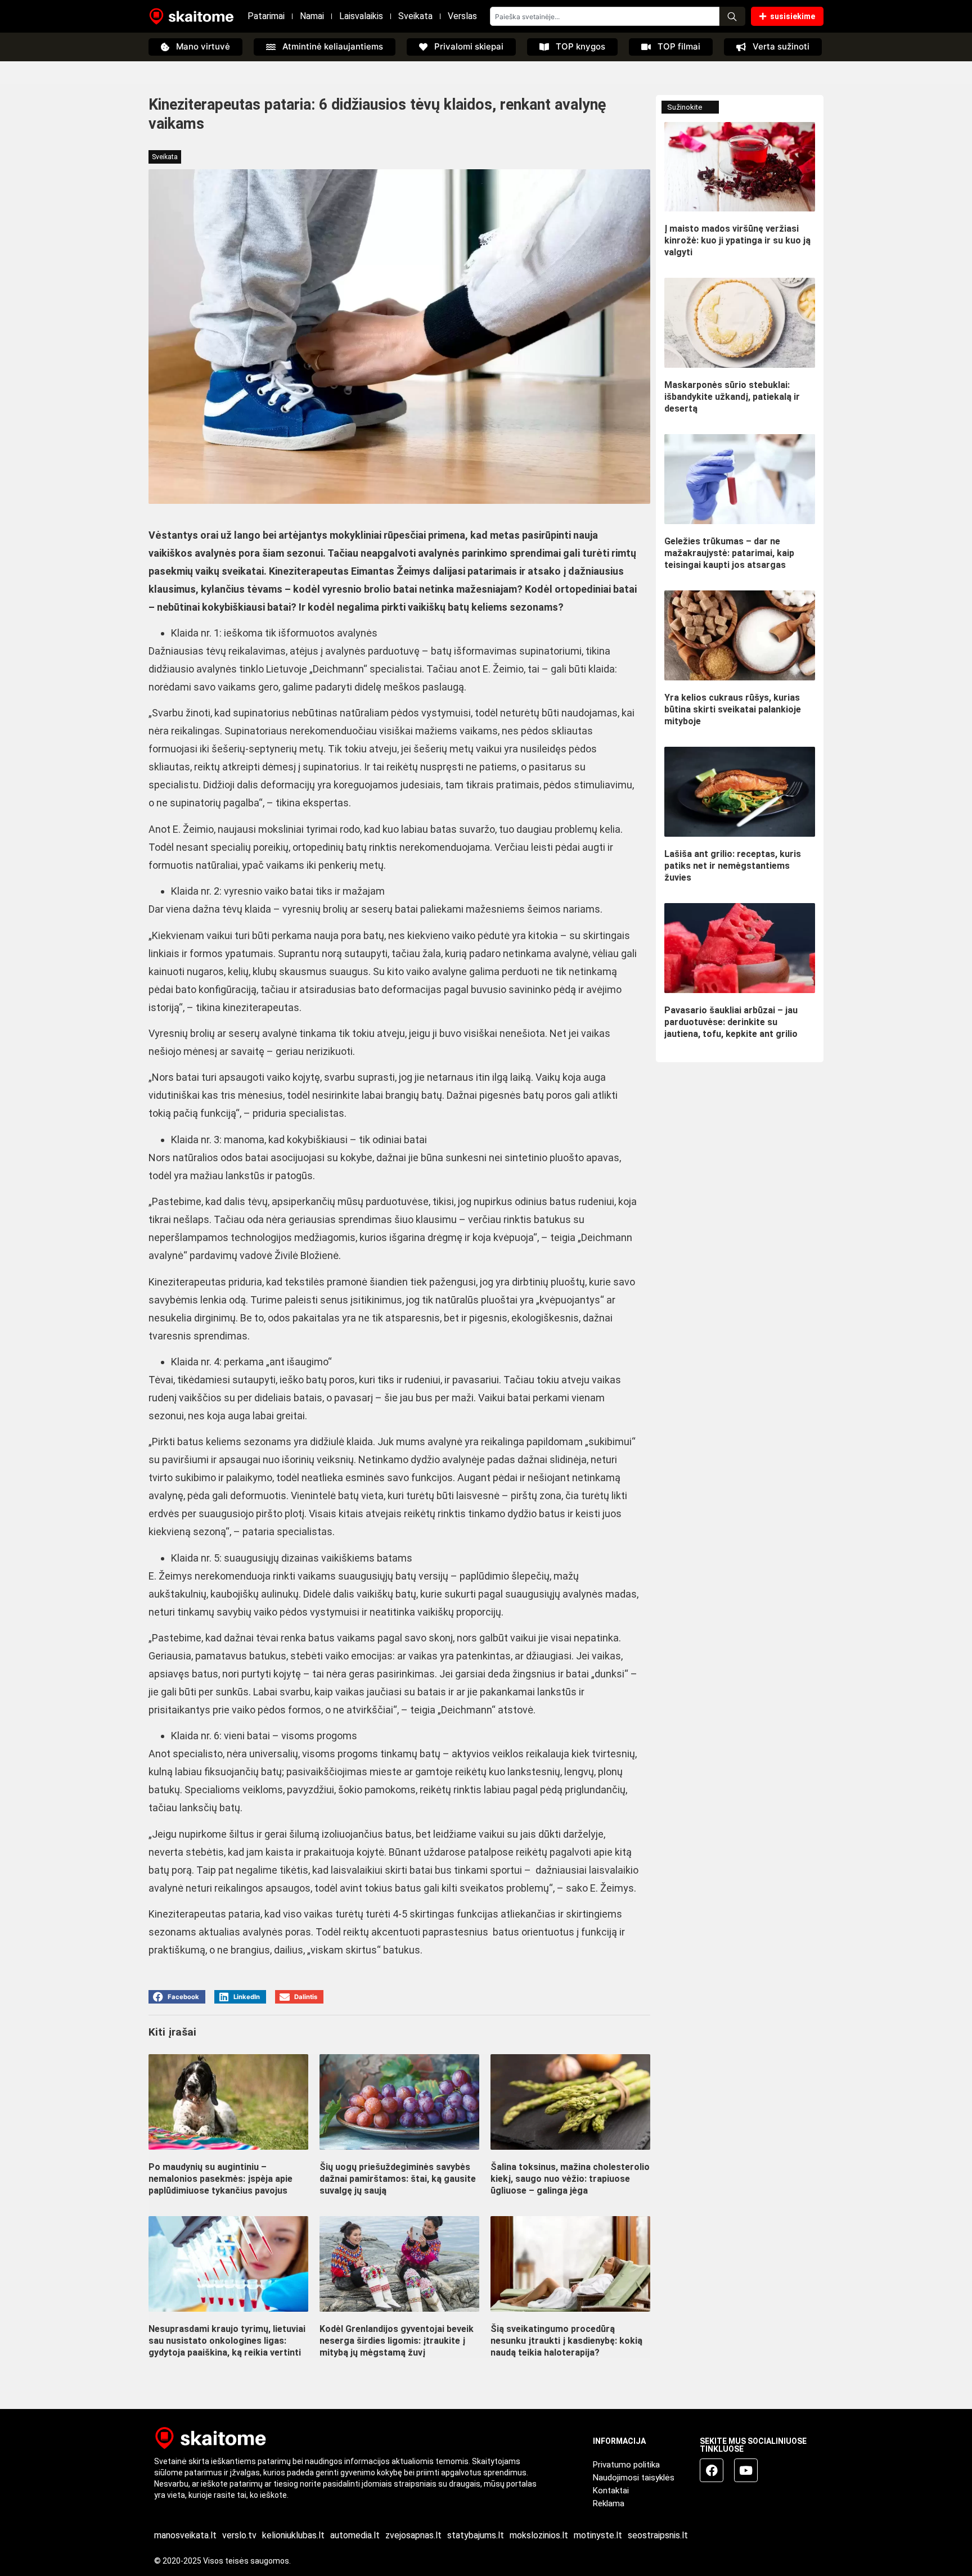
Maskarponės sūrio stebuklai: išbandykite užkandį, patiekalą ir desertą (732, 397)
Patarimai (266, 16)
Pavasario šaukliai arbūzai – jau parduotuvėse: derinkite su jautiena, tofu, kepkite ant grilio (731, 1022)
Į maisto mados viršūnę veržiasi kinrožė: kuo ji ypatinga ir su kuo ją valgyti (737, 240)
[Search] (732, 16)
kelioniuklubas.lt (293, 2535)
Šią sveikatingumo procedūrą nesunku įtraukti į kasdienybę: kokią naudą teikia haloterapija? (566, 2341)
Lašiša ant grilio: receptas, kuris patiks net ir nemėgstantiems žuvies (733, 866)
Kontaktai (611, 2491)
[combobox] (605, 16)
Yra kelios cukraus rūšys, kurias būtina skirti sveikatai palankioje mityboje (733, 709)
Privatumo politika (626, 2465)
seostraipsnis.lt (658, 2535)
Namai (312, 16)
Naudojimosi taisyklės (634, 2478)
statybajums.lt (476, 2535)
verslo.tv (239, 2535)
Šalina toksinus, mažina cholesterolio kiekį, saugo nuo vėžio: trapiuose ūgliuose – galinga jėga (570, 2179)
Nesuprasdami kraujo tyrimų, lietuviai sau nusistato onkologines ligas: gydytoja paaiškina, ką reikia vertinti (227, 2341)
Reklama (609, 2503)
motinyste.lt (598, 2535)
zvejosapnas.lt (413, 2535)
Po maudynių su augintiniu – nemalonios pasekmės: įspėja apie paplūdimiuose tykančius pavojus (220, 2179)
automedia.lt (355, 2535)
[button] (177, 1997)
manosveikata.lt (185, 2535)
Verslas (462, 16)
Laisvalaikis (361, 16)
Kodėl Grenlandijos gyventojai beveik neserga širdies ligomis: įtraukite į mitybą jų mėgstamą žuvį (397, 2341)
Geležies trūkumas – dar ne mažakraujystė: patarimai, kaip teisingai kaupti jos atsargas (729, 553)
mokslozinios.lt (539, 2535)
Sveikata (415, 16)
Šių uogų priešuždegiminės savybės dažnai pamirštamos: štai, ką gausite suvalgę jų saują (398, 2179)
